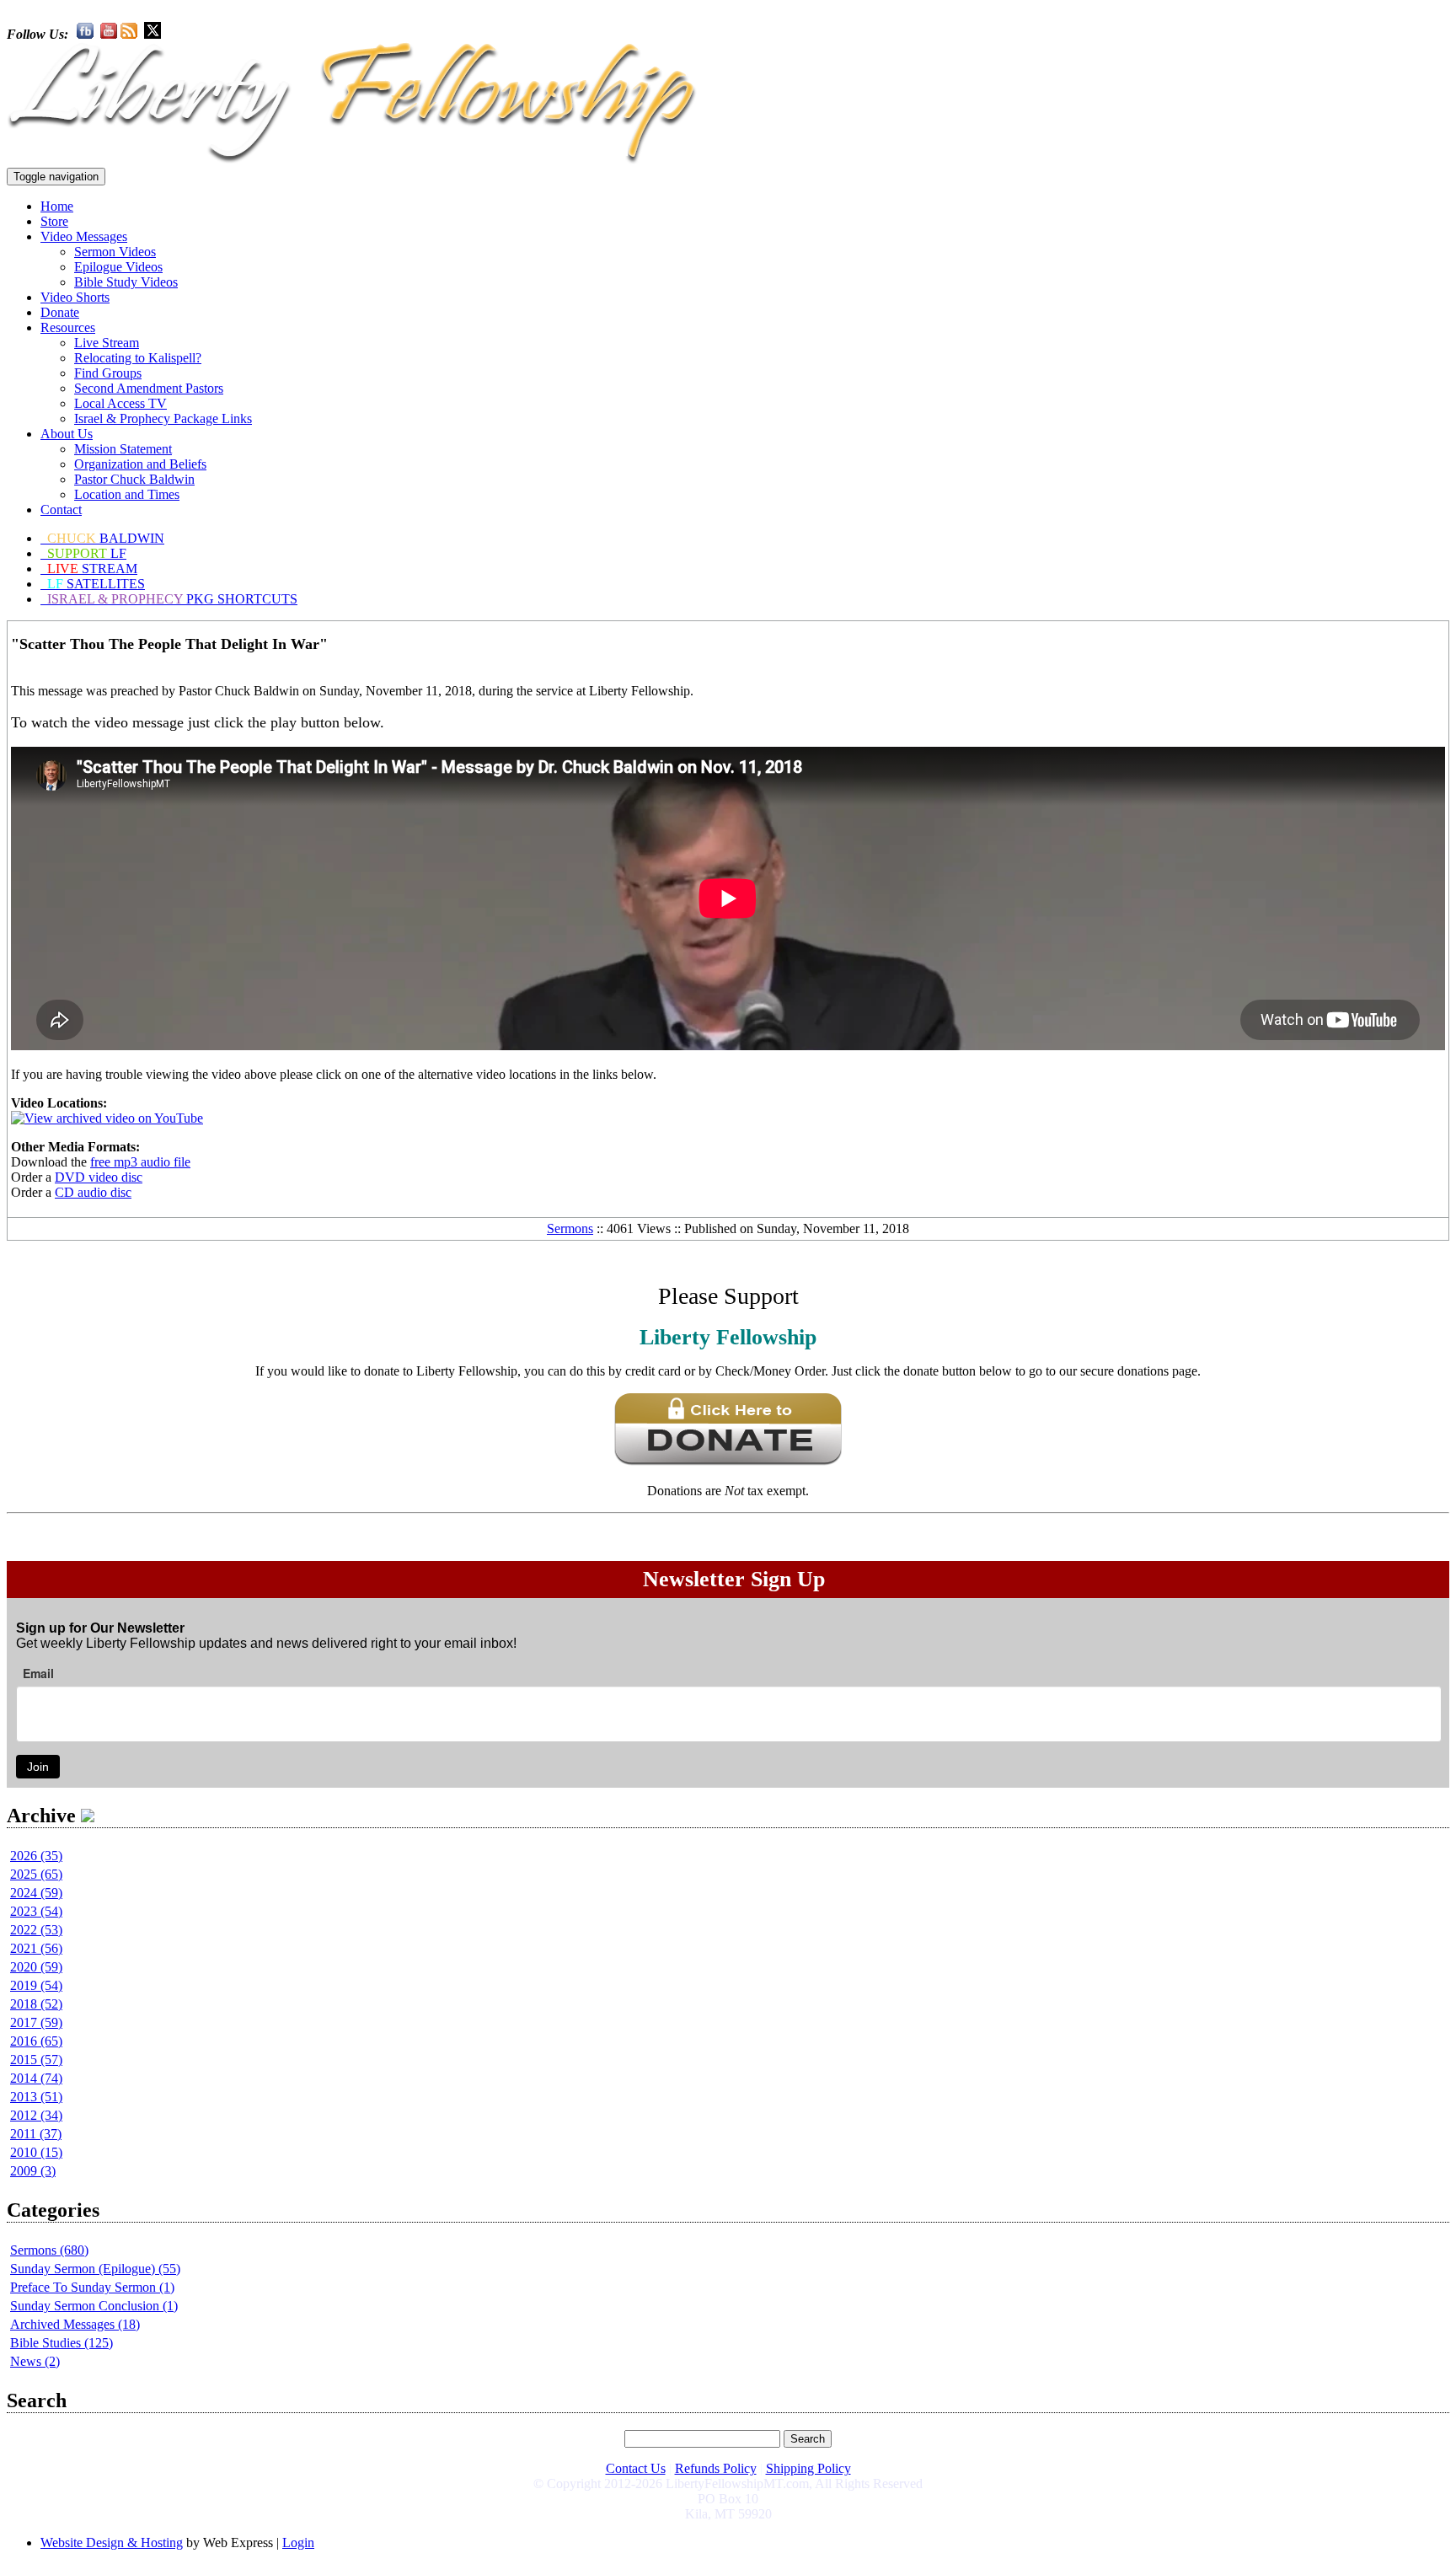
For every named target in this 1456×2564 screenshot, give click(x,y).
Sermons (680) (49, 2250)
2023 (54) (36, 1911)
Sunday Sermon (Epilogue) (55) (95, 2269)
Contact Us (636, 2468)
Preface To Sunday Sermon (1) (92, 2287)
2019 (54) (36, 1985)
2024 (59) (36, 1893)
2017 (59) (36, 2022)
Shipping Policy (808, 2468)
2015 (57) (36, 2060)
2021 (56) (36, 1948)
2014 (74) (36, 2078)
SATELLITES (96, 584)
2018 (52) (36, 2004)
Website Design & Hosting (112, 2543)
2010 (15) (36, 2152)
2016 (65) (36, 2041)
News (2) (35, 2361)
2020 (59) (36, 1967)
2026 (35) (36, 1856)
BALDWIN (106, 538)
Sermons (570, 1228)
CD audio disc (93, 1192)
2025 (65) (36, 1874)
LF (87, 553)
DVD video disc (99, 1177)
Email (38, 1673)
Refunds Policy (716, 2468)
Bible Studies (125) (62, 2343)
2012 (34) (36, 2115)
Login (298, 2543)
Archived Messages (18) (75, 2324)
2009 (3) (33, 2171)
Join (38, 1767)
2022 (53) (36, 1930)
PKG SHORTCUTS (172, 599)
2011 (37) (36, 2134)
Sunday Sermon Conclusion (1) (94, 2306)
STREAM (92, 569)
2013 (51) (36, 2097)
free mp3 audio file (140, 1162)
